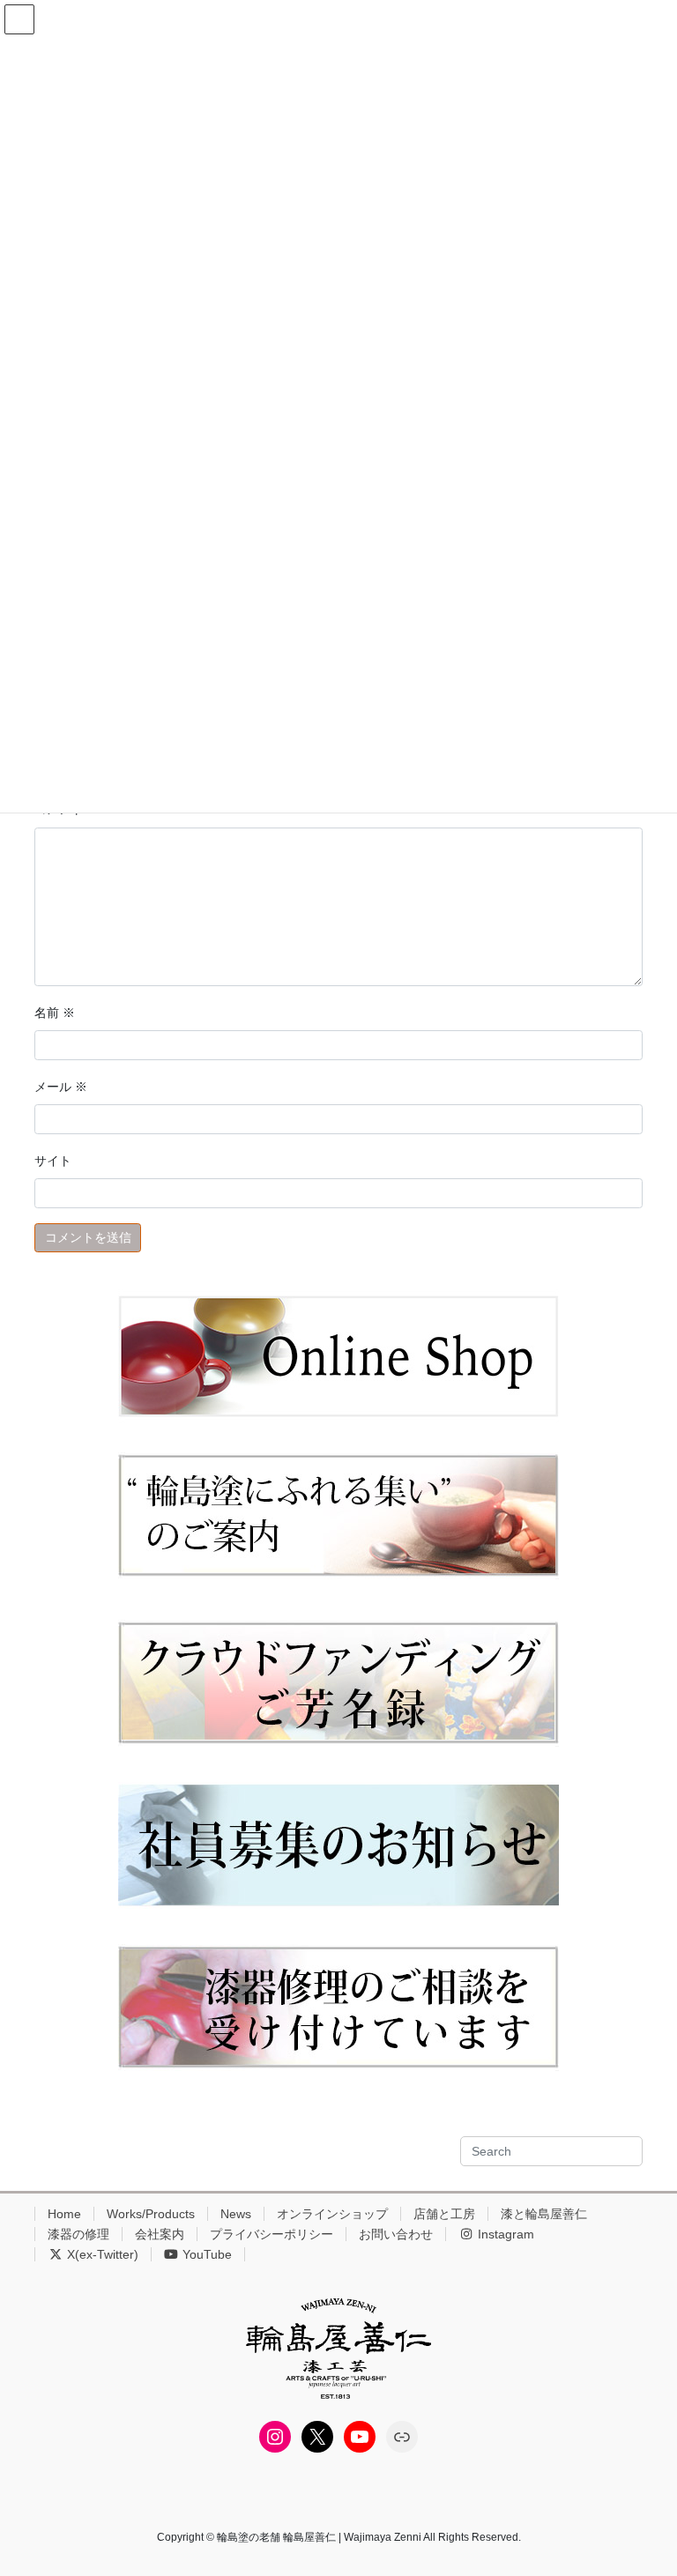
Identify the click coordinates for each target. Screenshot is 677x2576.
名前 (55, 1013)
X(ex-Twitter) (101, 2254)
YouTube (205, 2254)
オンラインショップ (332, 2214)
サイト (53, 1161)
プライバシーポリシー (272, 2234)
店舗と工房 (444, 2214)
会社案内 (160, 2234)
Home (64, 2214)
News (236, 2214)
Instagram (504, 2234)
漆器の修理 (78, 2234)
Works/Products (151, 2214)
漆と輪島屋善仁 (544, 2214)
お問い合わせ (396, 2234)
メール (61, 1087)
